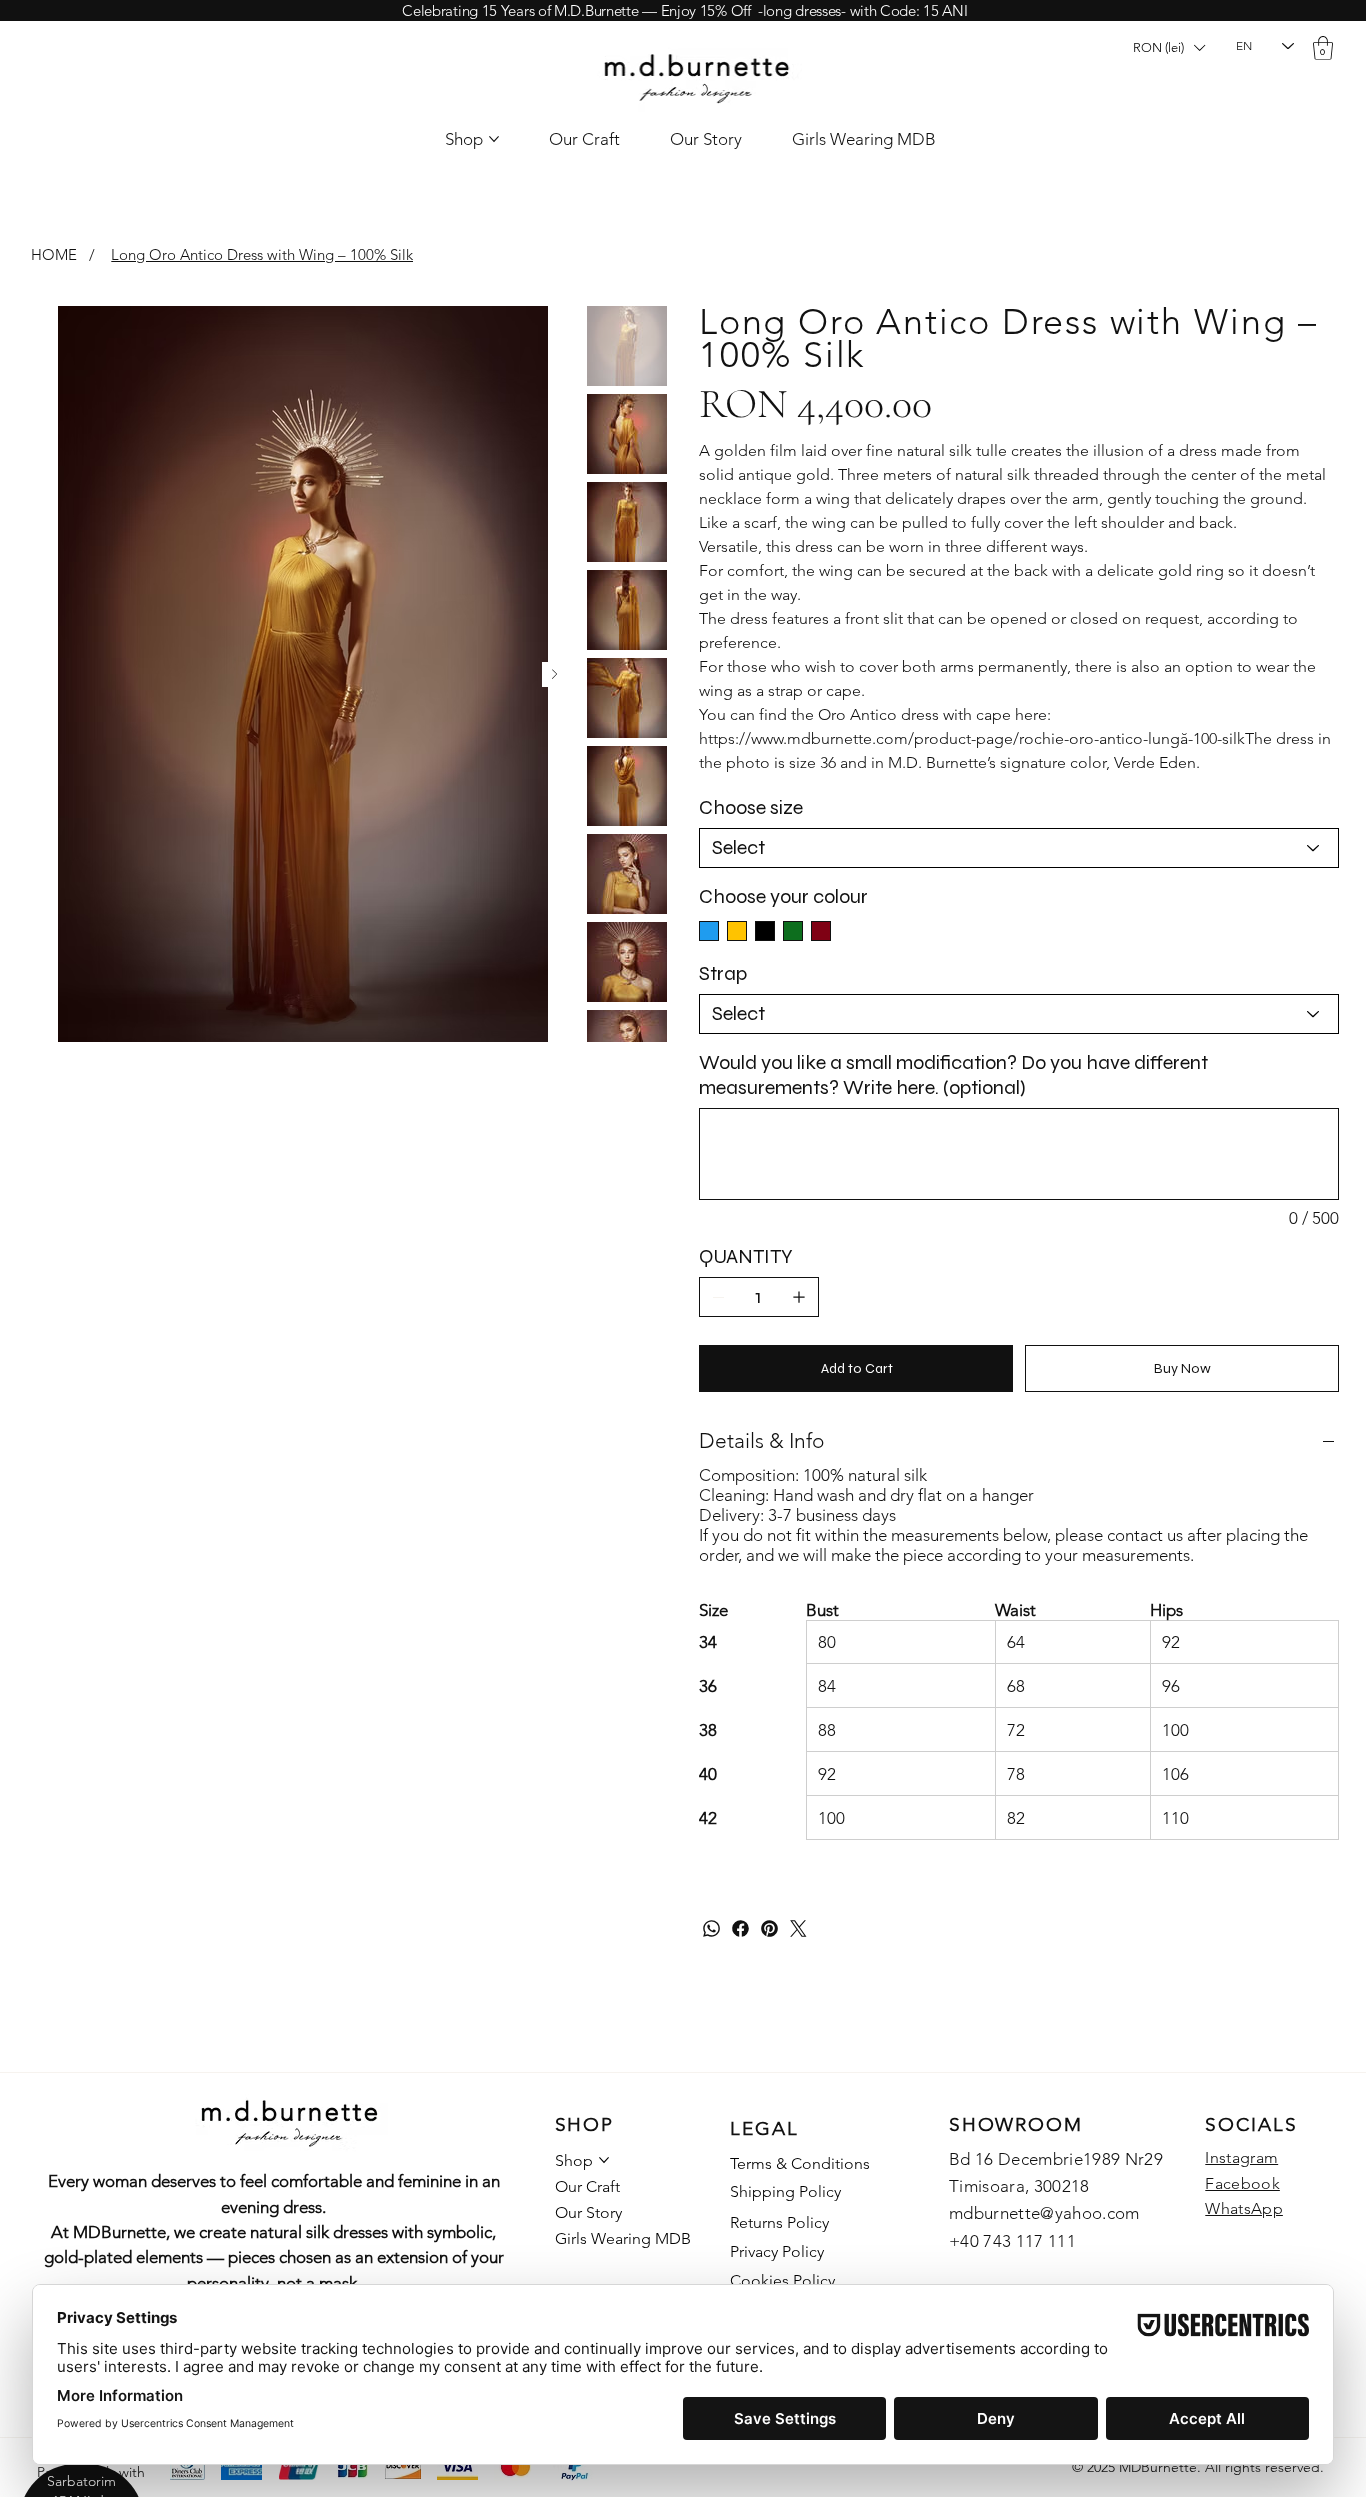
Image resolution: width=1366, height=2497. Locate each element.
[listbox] (1168, 48)
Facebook (1242, 2183)
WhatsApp (1244, 2208)
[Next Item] (554, 674)
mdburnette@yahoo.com (1044, 2213)
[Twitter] (798, 1928)
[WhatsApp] (711, 1928)
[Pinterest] (769, 1928)
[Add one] (799, 1297)
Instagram (1241, 2157)
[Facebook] (740, 1928)
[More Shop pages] (494, 139)
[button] (1168, 48)
